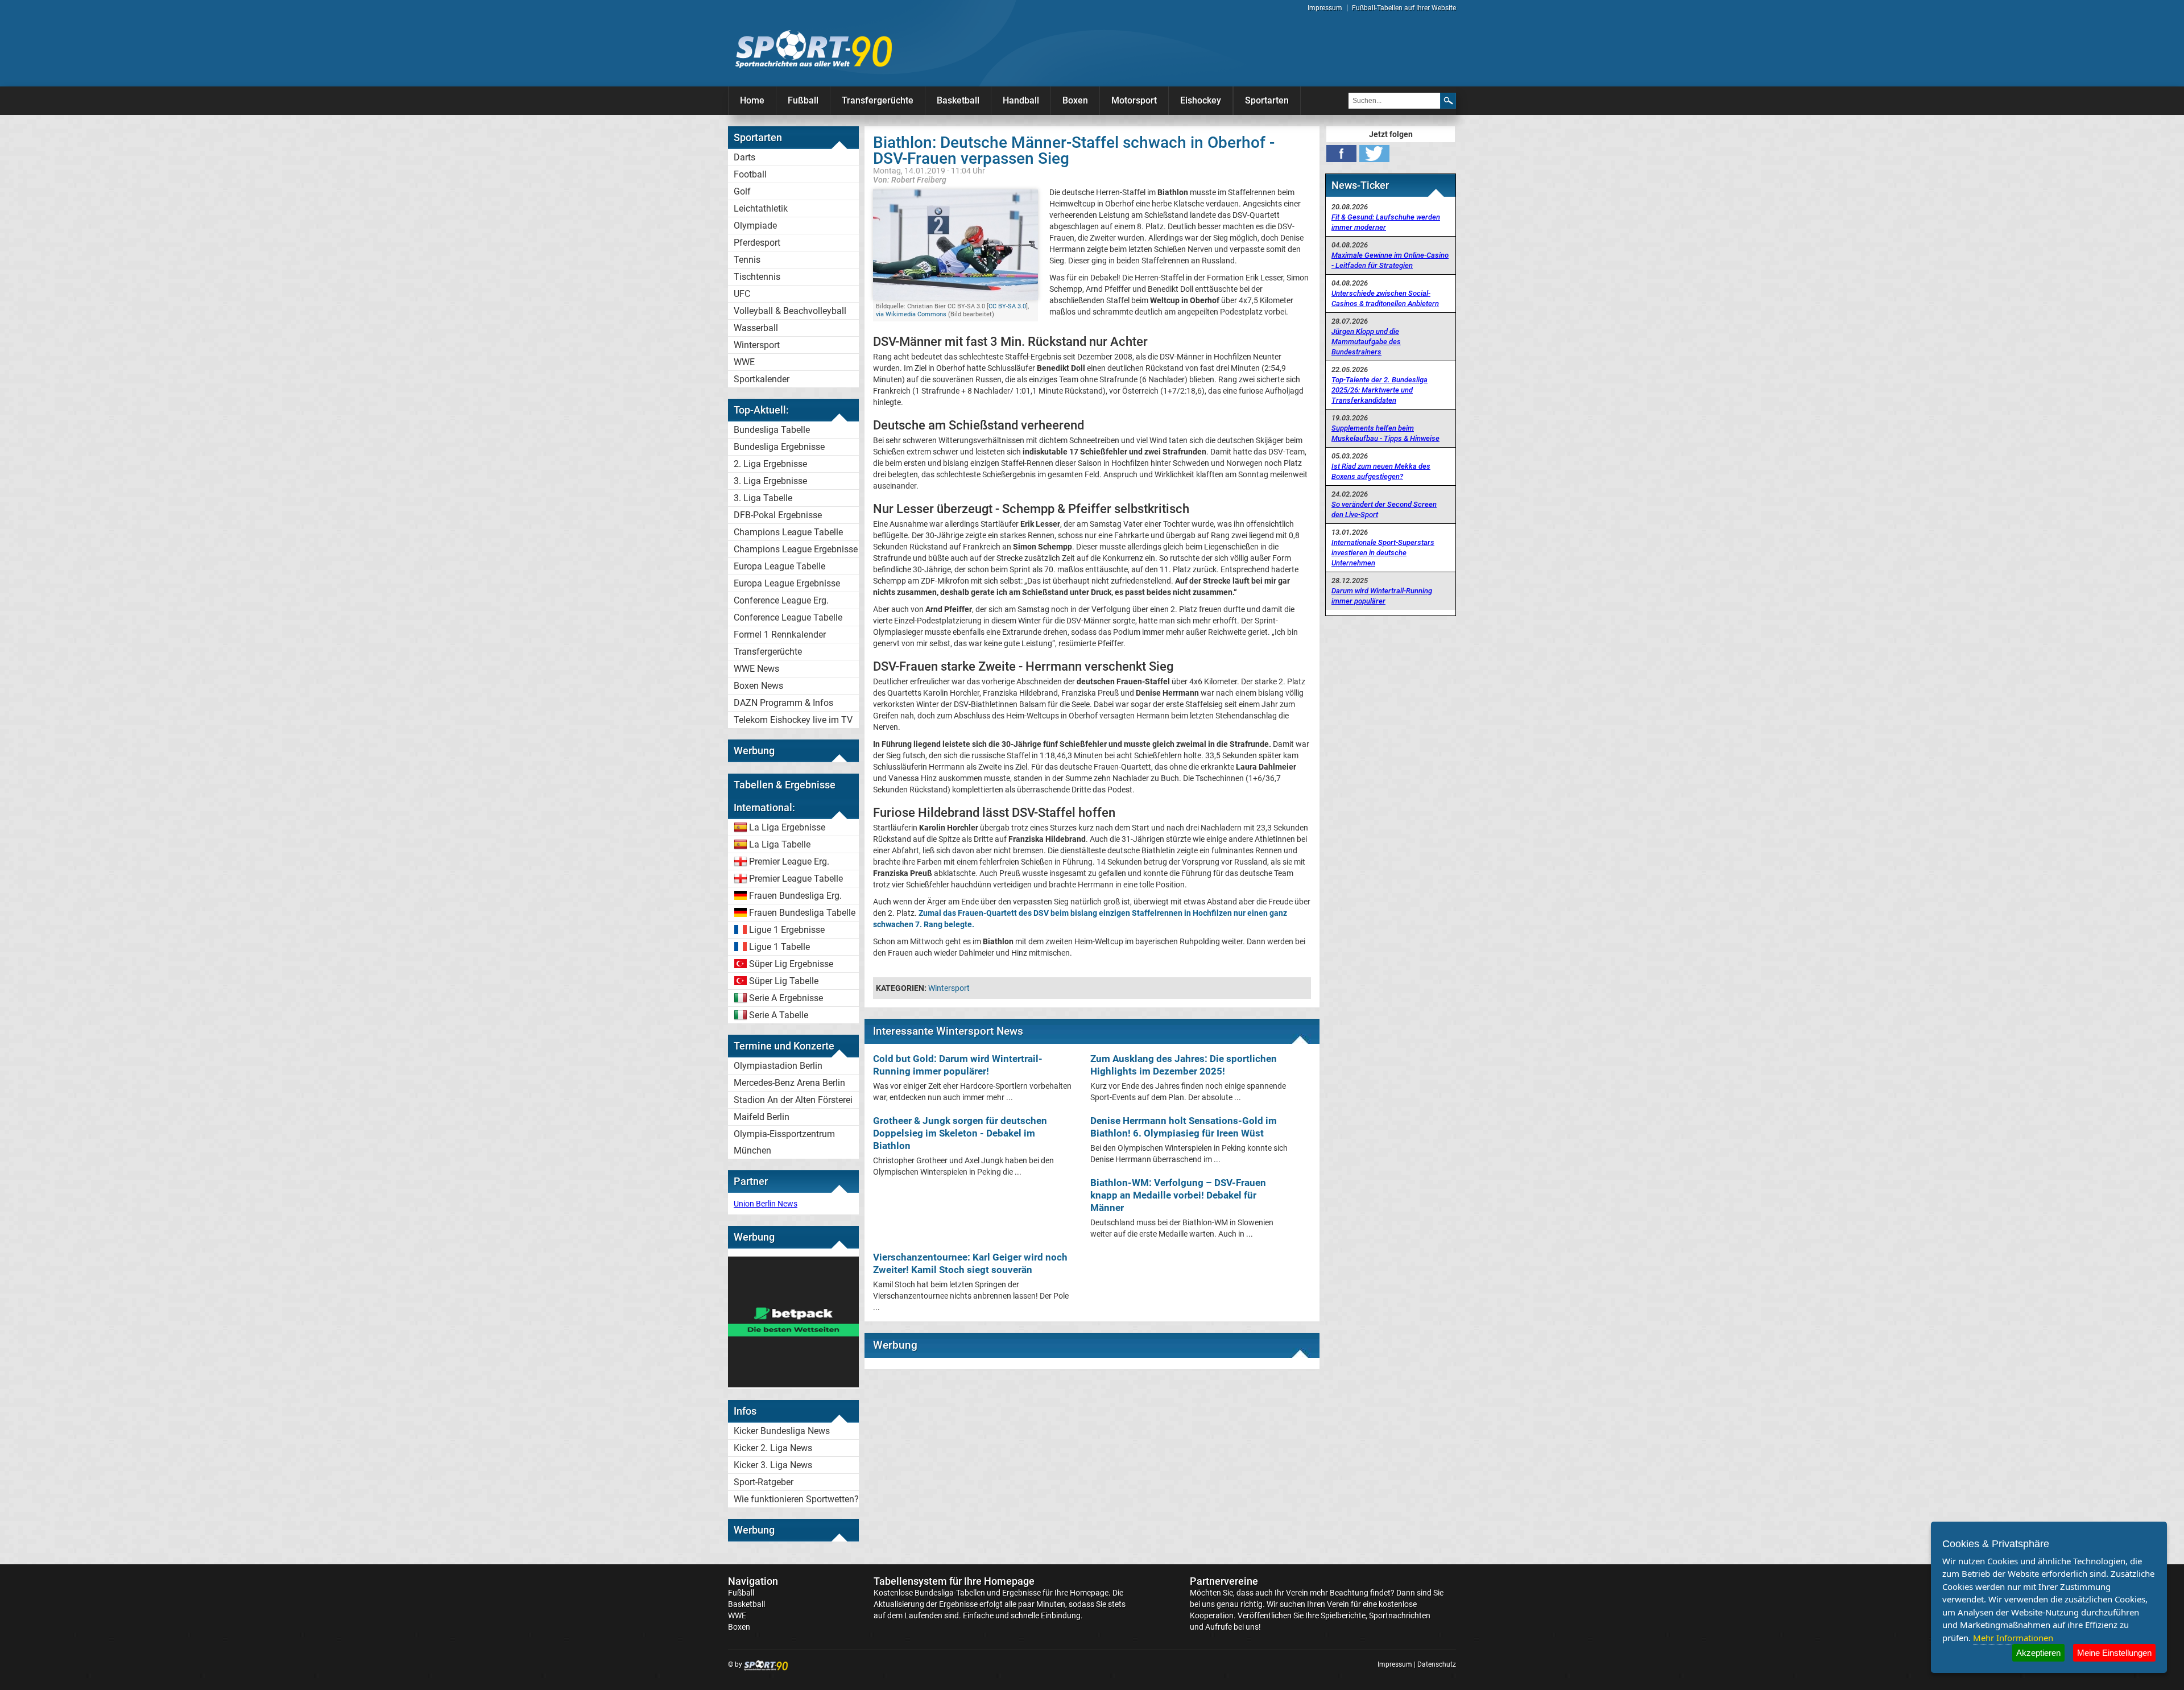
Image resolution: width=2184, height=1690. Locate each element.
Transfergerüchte (878, 100)
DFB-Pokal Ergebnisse (778, 515)
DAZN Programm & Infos (783, 703)
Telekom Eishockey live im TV (793, 720)
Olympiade (755, 226)
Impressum (1325, 8)
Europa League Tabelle (779, 566)
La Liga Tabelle (780, 844)
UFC (742, 294)
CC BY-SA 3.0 (1007, 306)
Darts (744, 157)
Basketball (958, 100)
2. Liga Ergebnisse (770, 464)
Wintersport (757, 345)
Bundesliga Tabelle (772, 430)
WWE (744, 362)
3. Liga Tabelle (763, 498)
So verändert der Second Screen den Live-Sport (1384, 509)
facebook (1341, 154)
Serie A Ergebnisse (786, 998)
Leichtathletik (761, 208)
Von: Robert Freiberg (910, 179)
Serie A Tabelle (779, 1015)
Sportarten (1267, 100)
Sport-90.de (813, 49)
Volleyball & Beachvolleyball (790, 311)
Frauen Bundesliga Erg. (795, 896)
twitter (1374, 154)
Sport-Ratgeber (764, 1482)
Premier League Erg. (789, 861)
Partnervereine (1224, 1581)
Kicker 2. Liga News (773, 1448)
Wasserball (756, 328)
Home (752, 100)
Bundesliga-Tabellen (950, 1593)
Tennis (747, 260)
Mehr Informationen (2013, 1638)
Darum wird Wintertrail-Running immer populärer (1382, 596)
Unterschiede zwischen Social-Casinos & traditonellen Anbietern (1385, 298)
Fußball (803, 100)
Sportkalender (762, 379)
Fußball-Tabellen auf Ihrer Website (1404, 8)
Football (750, 174)
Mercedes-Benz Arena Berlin (789, 1083)
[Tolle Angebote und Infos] (793, 1385)
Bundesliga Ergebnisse (779, 447)
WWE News (756, 669)
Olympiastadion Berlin (778, 1066)
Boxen (1075, 100)
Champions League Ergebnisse (796, 549)
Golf (742, 191)
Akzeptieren (2038, 1653)
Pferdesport (757, 243)
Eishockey (1201, 100)
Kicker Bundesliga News (782, 1431)
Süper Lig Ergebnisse (791, 964)
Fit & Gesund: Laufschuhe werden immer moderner (1386, 222)
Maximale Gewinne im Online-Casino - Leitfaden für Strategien (1390, 260)
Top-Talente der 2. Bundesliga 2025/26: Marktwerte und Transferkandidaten (1380, 390)
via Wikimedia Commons (911, 314)
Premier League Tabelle (796, 879)
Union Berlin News (766, 1204)
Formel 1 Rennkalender (780, 635)
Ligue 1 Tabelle (779, 947)
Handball (1021, 100)
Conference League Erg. (781, 600)
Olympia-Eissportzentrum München (784, 1142)
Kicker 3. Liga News (773, 1465)
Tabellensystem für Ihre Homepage (954, 1581)
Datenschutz (1437, 1664)
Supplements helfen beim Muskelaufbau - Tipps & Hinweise (1385, 433)
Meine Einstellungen (2114, 1653)
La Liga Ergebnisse (787, 827)
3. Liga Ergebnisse (770, 481)
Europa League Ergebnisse (787, 583)
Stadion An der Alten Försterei (793, 1100)
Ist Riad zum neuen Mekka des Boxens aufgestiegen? (1381, 471)
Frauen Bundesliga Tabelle (802, 913)
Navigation (753, 1581)
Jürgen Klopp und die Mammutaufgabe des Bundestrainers (1366, 342)
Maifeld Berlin (762, 1117)
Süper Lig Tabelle (784, 981)
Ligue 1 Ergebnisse (787, 930)
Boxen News (758, 686)
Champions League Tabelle (788, 532)
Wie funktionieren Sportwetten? (796, 1499)
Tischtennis (757, 277)
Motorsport (1134, 100)
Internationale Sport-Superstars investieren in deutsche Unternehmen (1383, 553)
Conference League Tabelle (788, 617)
